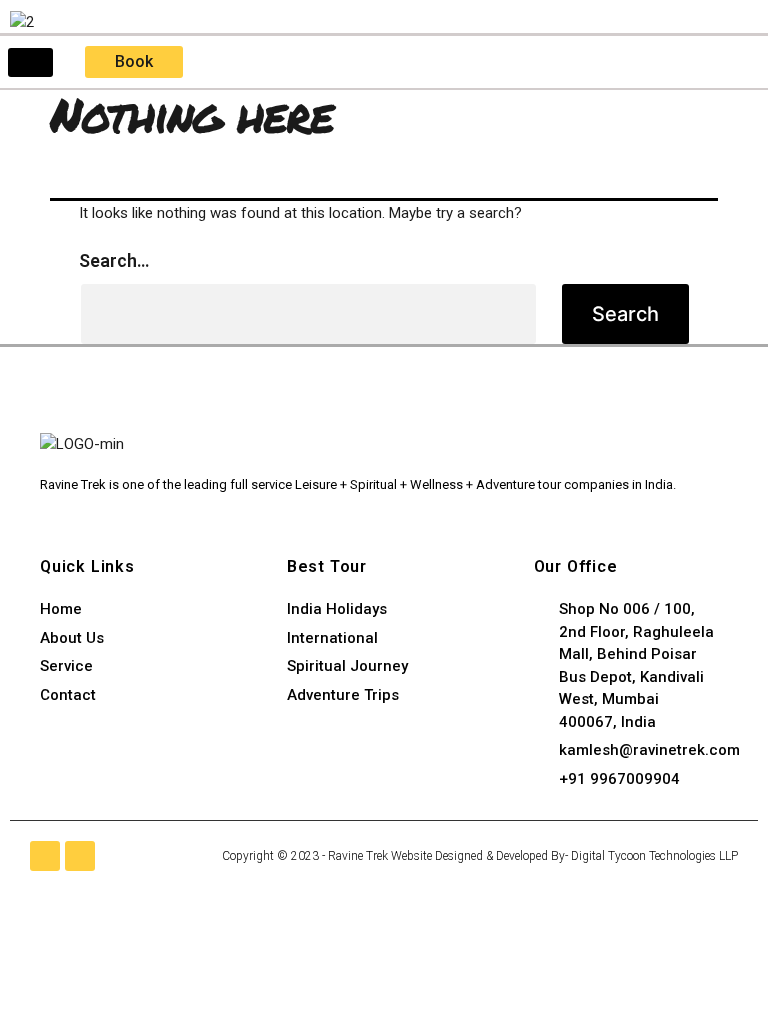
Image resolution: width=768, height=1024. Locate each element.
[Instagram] (80, 856)
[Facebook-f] (45, 856)
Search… (114, 260)
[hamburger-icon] (30, 62)
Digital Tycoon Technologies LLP (654, 856)
